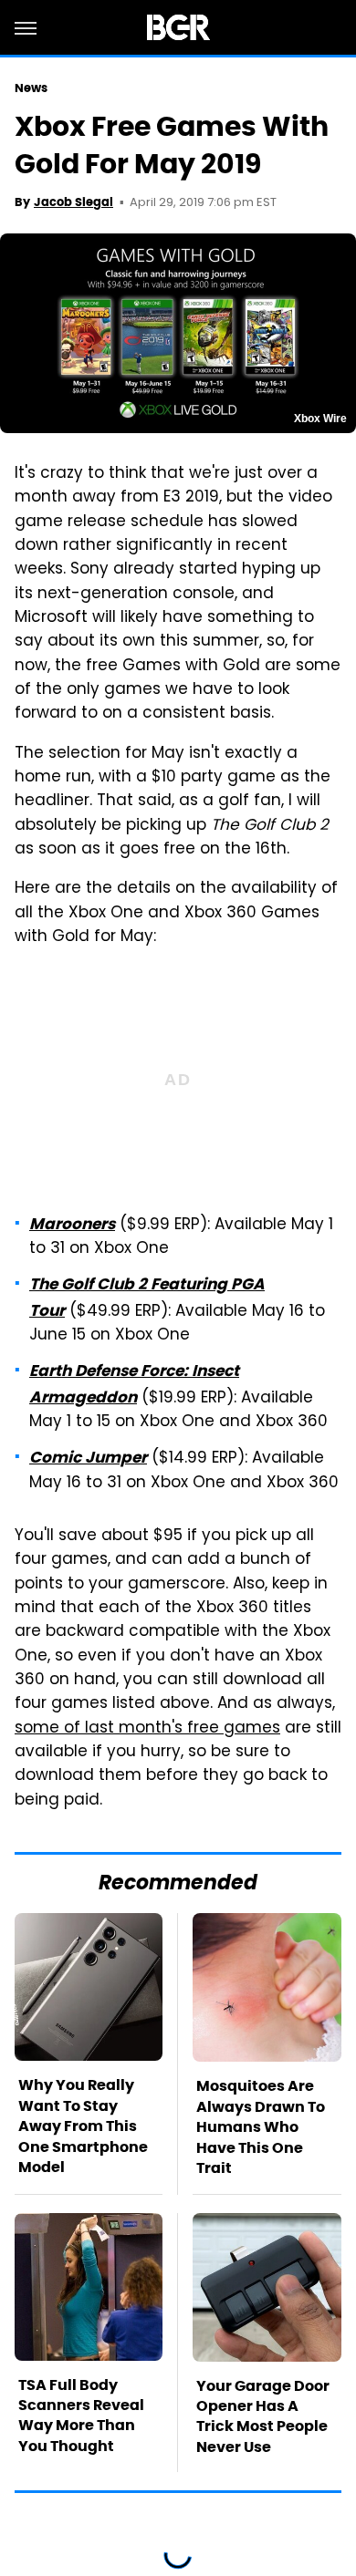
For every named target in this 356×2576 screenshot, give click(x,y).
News (31, 88)
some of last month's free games (147, 1729)
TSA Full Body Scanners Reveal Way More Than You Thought (81, 2416)
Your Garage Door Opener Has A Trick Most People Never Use (263, 2416)
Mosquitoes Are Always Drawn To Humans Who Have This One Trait (261, 2127)
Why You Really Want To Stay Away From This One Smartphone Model (83, 2126)
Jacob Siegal (73, 202)
